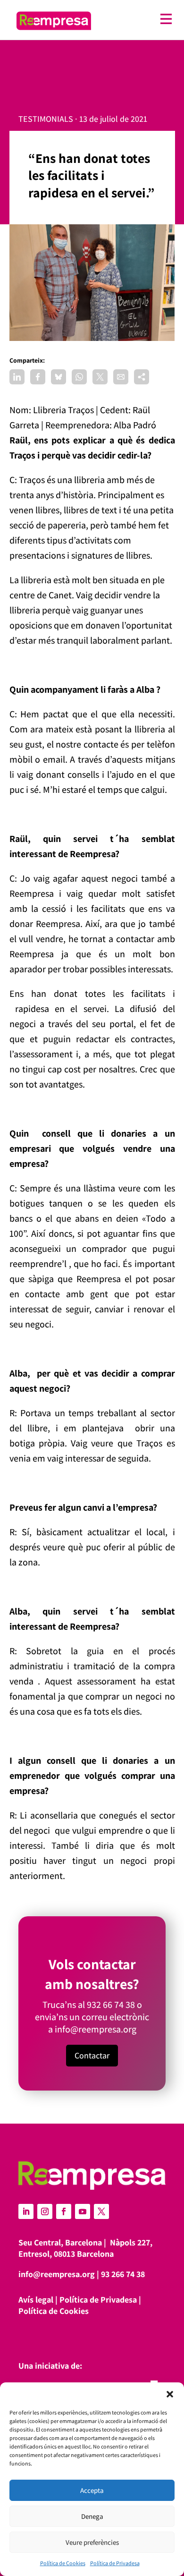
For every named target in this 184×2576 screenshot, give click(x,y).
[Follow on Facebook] (64, 2211)
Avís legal (36, 2300)
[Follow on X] (101, 2211)
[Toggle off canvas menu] (136, 19)
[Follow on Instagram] (45, 2211)
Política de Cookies (63, 2563)
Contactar (92, 2055)
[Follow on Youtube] (83, 2211)
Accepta (92, 2490)
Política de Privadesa (115, 2563)
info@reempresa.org (96, 2029)
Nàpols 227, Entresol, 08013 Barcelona (85, 2248)
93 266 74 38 (123, 2274)
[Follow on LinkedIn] (26, 2211)
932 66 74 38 (111, 2005)
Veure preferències (92, 2542)
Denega (92, 2516)
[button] (170, 2394)
